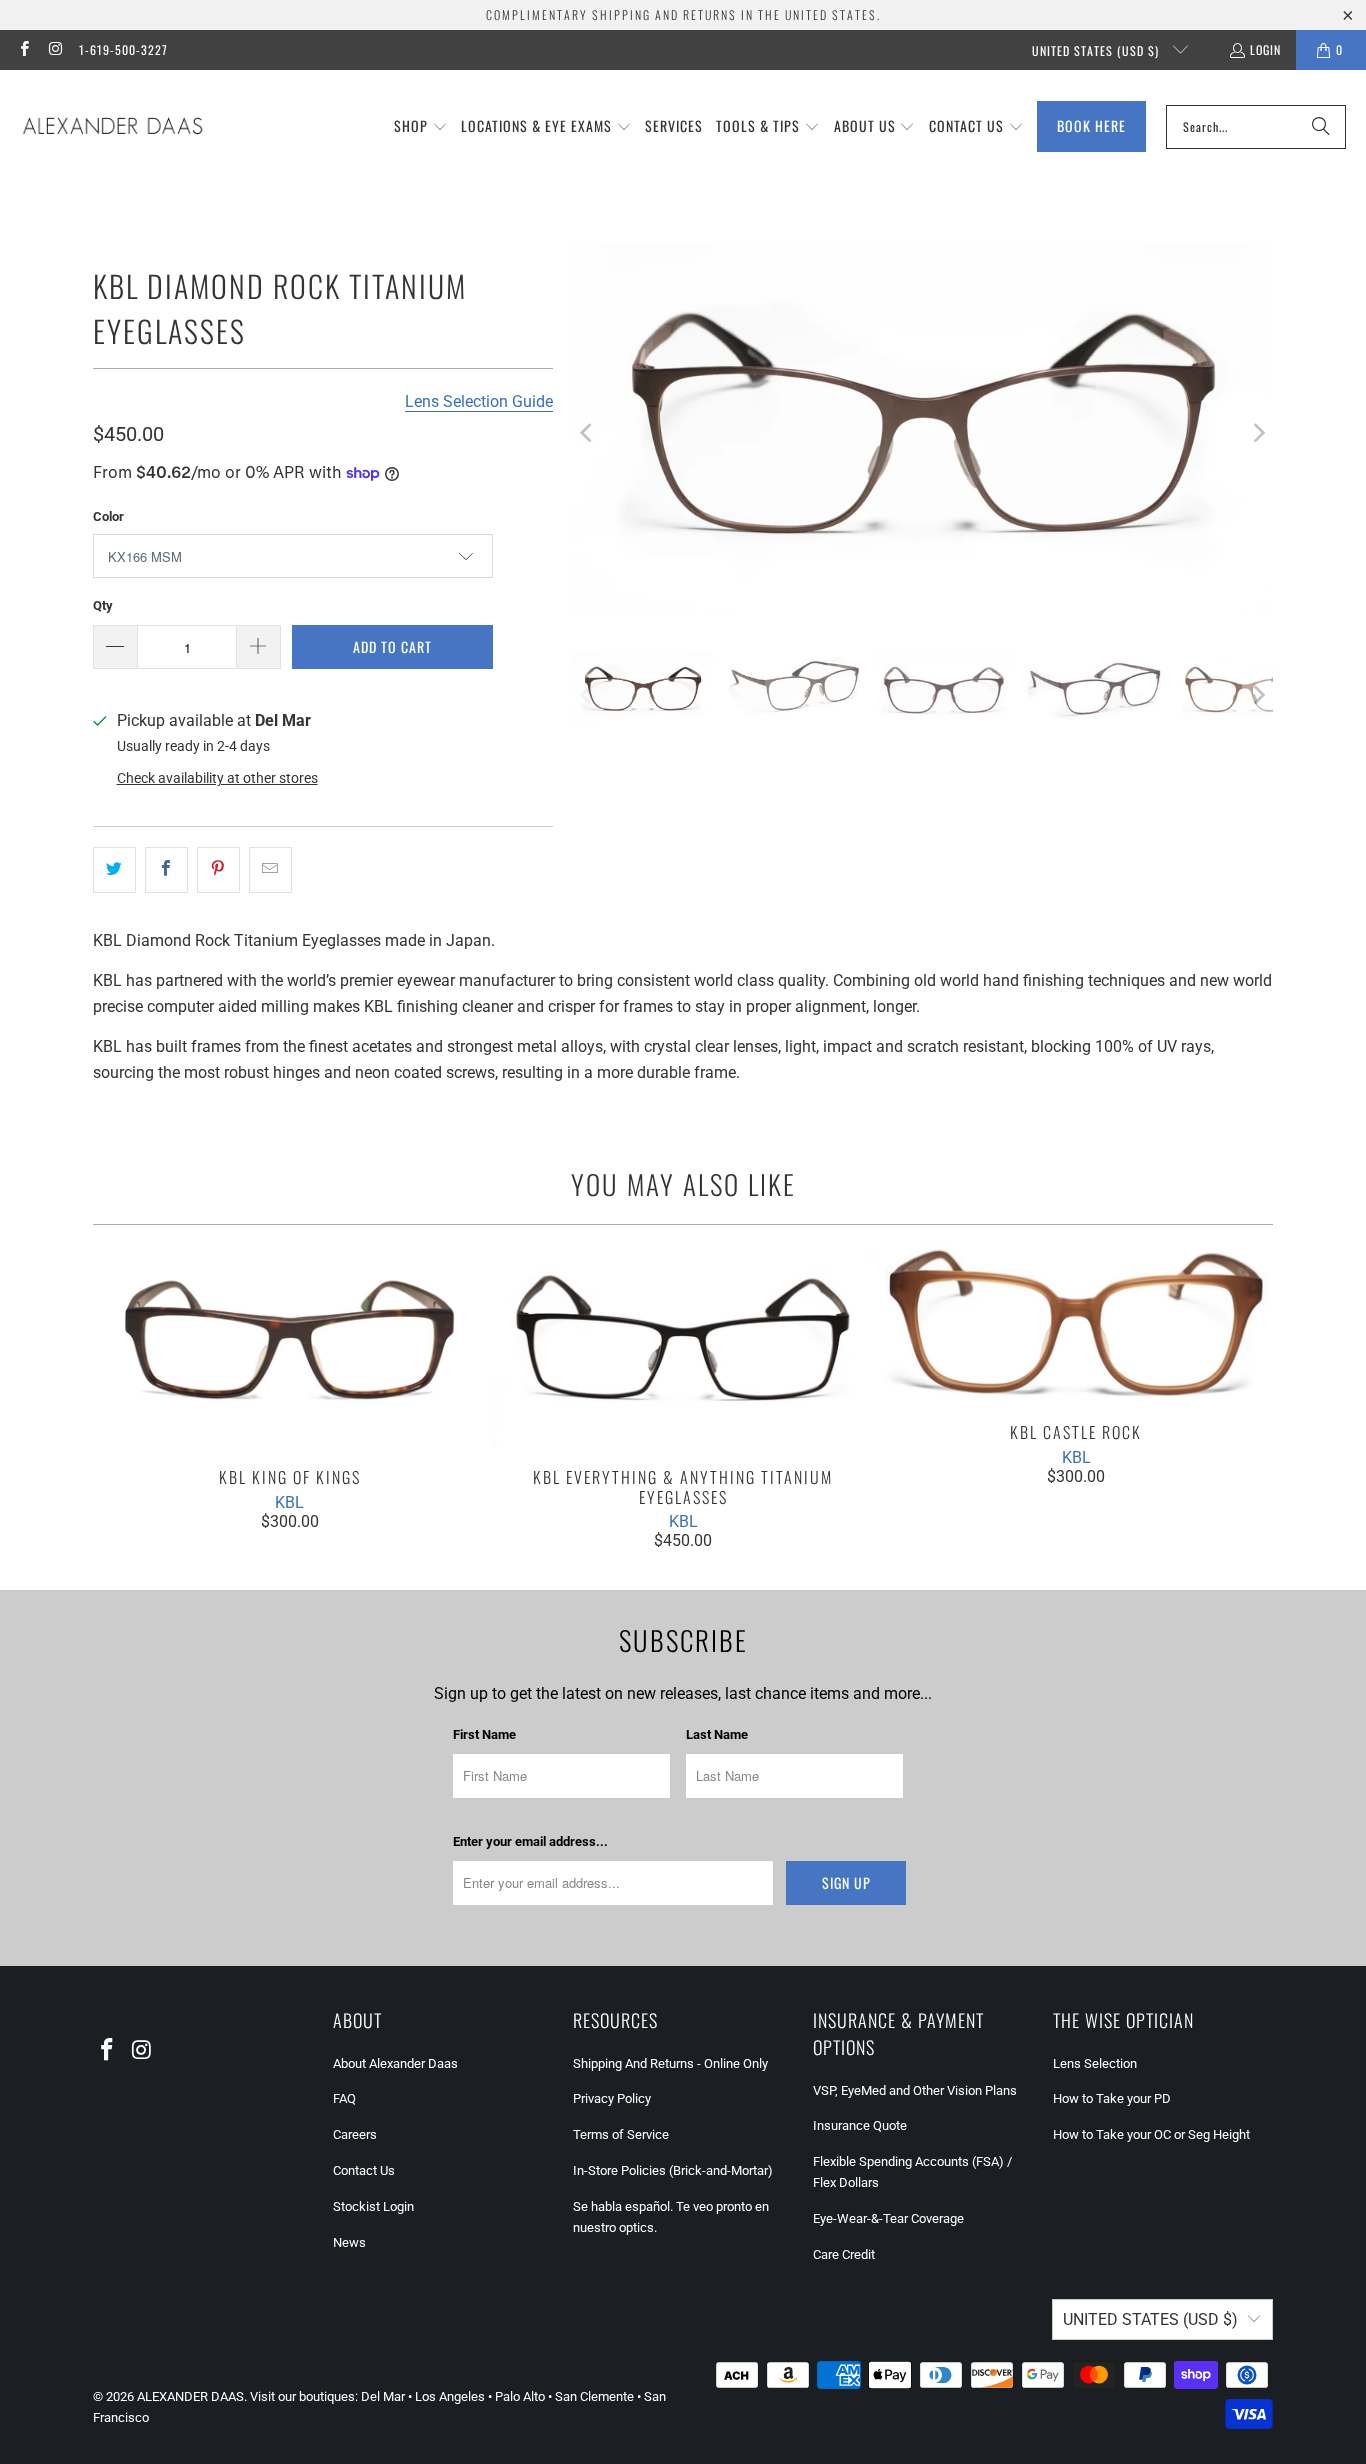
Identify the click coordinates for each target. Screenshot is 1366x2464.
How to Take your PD (1112, 2098)
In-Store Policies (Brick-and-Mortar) (673, 2170)
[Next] (1258, 433)
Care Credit (844, 2254)
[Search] (1321, 127)
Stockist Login (373, 2206)
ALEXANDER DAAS (190, 2396)
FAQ (344, 2098)
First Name (484, 1734)
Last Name (717, 1734)
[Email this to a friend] (270, 870)
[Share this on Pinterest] (218, 870)
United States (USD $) (1097, 50)
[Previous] (588, 433)
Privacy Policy (612, 2098)
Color (108, 516)
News (349, 2242)
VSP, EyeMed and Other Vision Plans (915, 2090)
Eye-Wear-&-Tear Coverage (888, 2218)
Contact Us (364, 2170)
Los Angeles (450, 2396)
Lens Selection (1095, 2063)
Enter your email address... (530, 1841)
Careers (355, 2134)
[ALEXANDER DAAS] (112, 127)
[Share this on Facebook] (166, 870)
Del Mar (383, 2396)
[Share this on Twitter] (114, 870)
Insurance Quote (860, 2125)
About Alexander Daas (395, 2063)
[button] (421, 127)
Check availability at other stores (217, 778)
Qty (103, 605)
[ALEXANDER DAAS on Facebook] (23, 49)
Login (1265, 49)
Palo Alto (520, 2396)
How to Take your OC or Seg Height (1151, 2134)
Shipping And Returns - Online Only (670, 2063)
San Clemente (594, 2396)
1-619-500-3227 (123, 49)
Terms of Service (621, 2134)
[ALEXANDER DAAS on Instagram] (54, 49)
